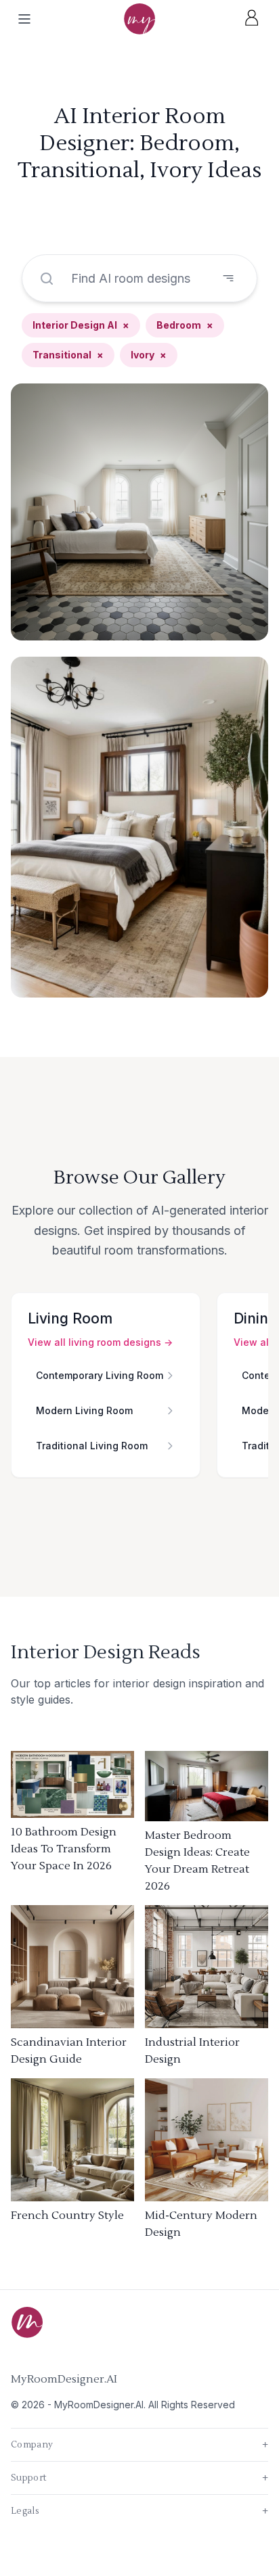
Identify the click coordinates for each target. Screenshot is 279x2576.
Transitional (68, 355)
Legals (139, 2511)
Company (139, 2445)
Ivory (149, 355)
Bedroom (185, 325)
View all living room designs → (100, 1342)
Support (139, 2478)
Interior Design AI (81, 325)
